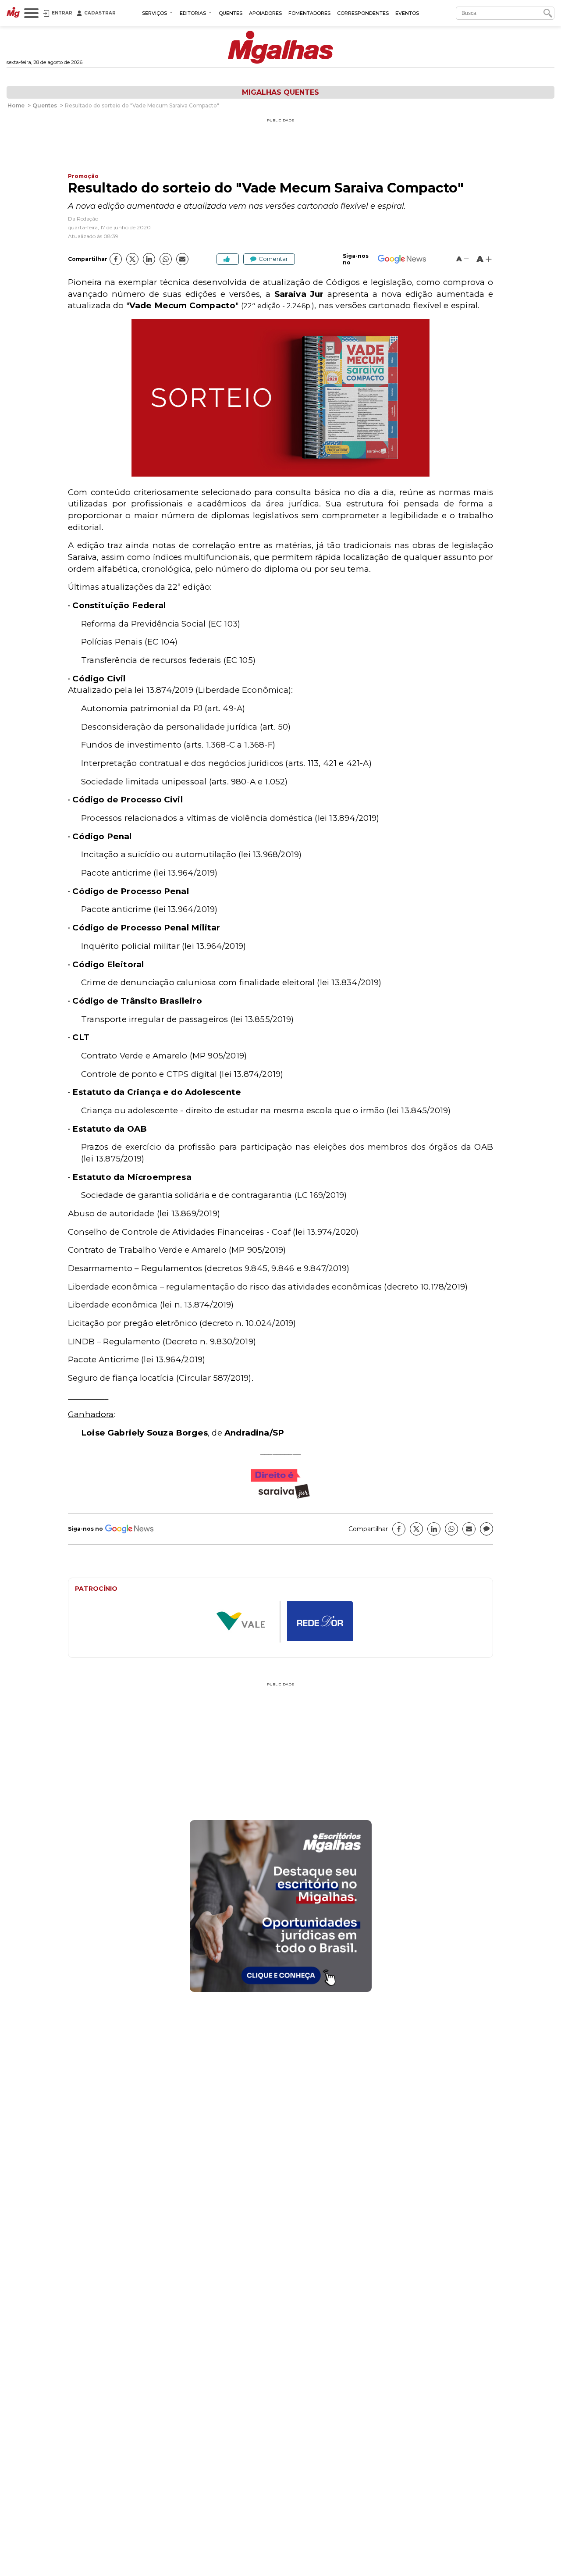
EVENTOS (407, 13)
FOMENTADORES (309, 13)
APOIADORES (265, 13)
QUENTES (231, 13)
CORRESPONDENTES (363, 13)
